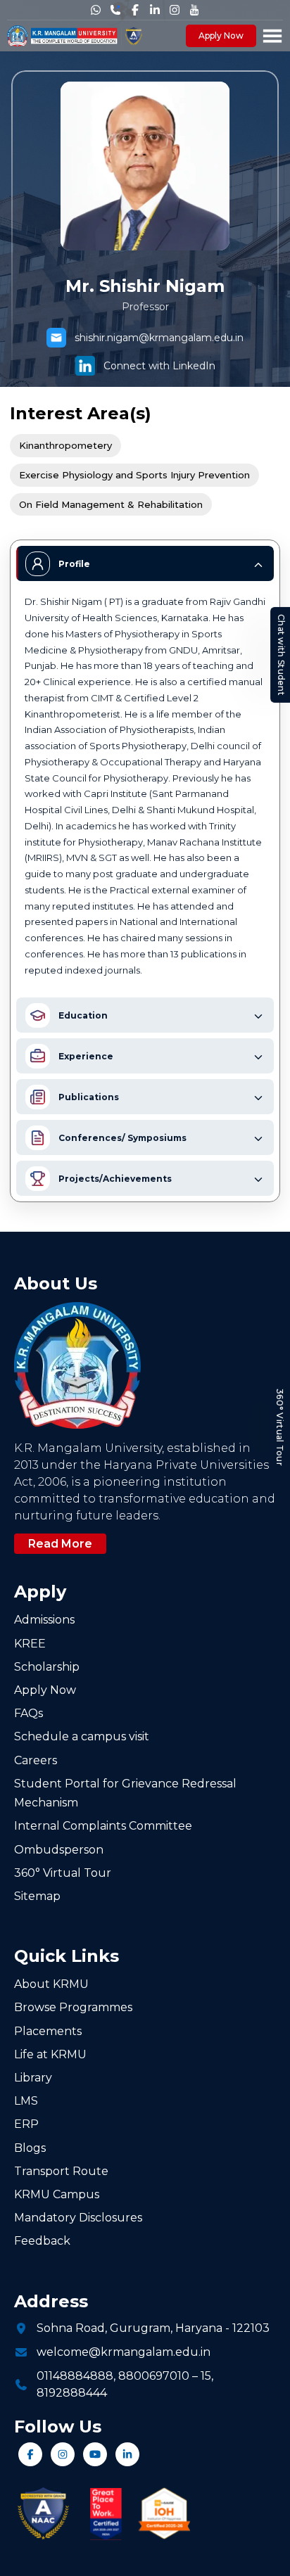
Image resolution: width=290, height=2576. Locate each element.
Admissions (44, 1620)
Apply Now (221, 36)
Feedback (42, 2241)
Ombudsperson (59, 1850)
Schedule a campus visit (82, 1736)
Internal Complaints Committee (103, 1826)
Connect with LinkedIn (159, 366)
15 (206, 2376)
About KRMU (51, 1984)
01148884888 (75, 2376)
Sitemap (37, 1896)
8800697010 (154, 2376)
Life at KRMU (50, 2054)
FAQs (29, 1713)
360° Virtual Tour (280, 1427)
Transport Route (61, 2171)
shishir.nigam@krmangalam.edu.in (159, 338)
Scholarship (47, 1667)
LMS (26, 2101)
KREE (30, 1644)
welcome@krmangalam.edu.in (124, 2352)
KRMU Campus (57, 2194)
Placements (48, 2031)
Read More (60, 1544)
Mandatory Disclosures (78, 2218)
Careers (36, 1760)
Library (33, 2078)
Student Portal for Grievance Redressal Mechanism (125, 1793)
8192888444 (72, 2393)
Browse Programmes (73, 2007)
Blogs (30, 2148)
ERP (26, 2124)
